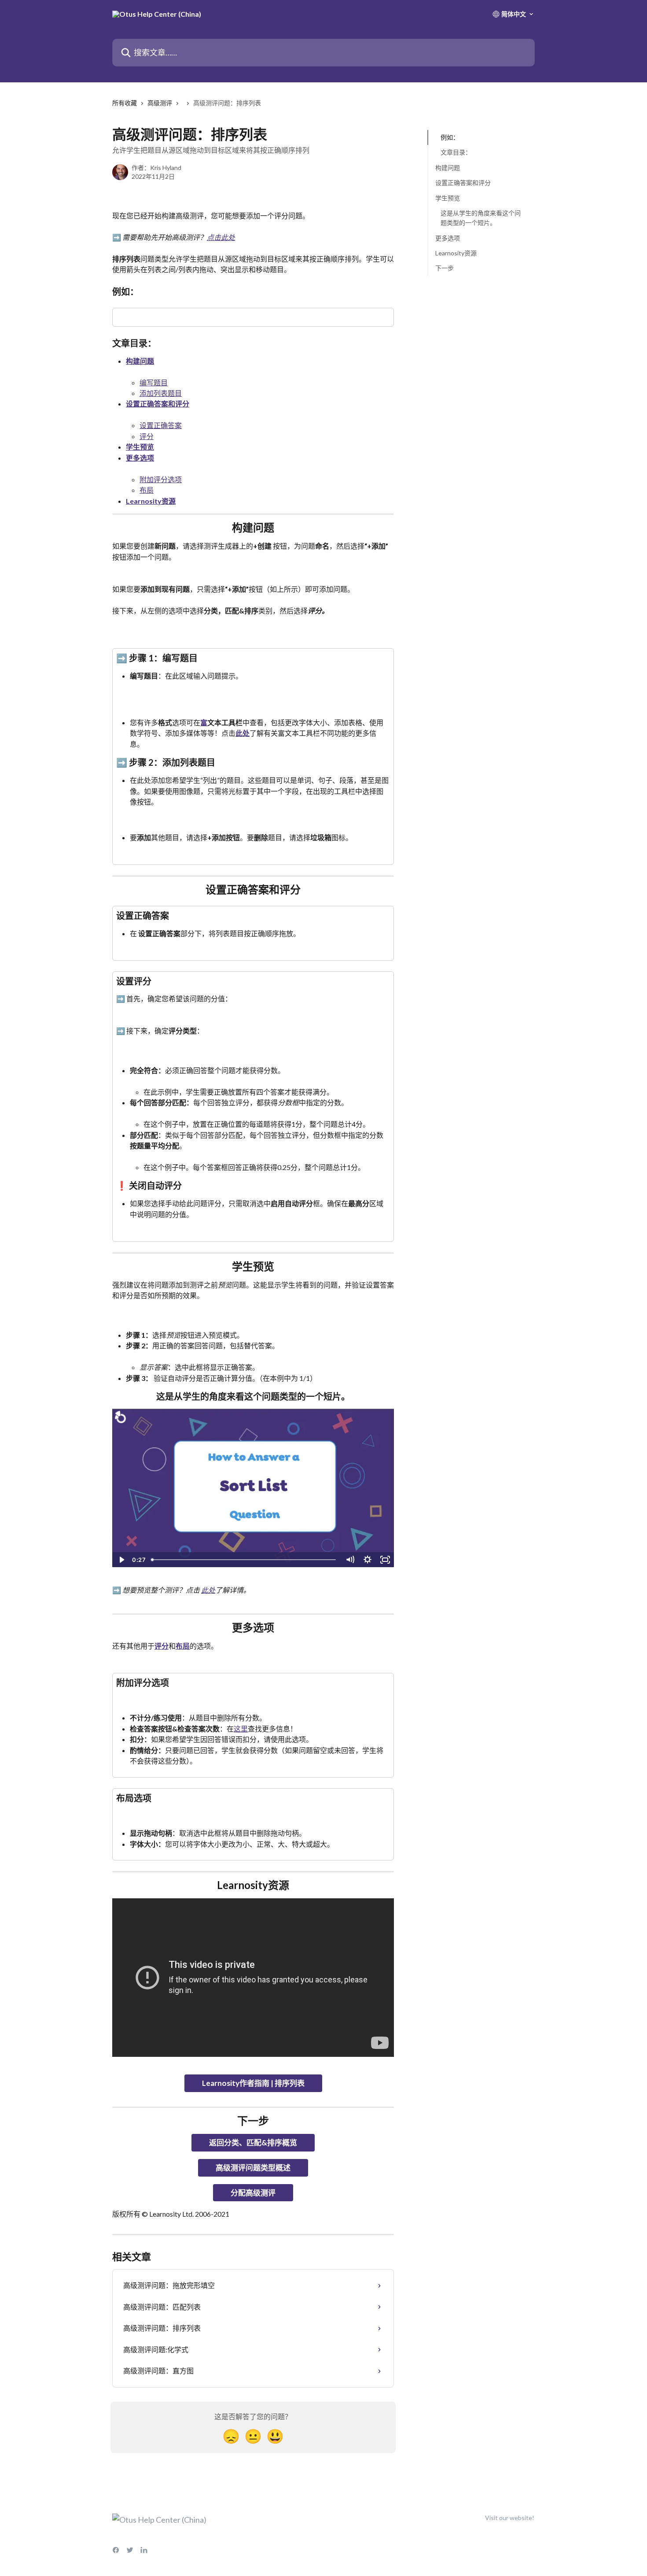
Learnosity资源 (151, 501)
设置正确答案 (161, 425)
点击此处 (221, 237)
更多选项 (140, 458)
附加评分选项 (161, 479)
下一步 (445, 268)
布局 (147, 490)
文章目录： (456, 152)
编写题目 (154, 382)
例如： (450, 137)
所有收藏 (125, 103)
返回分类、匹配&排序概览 (253, 2142)
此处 (243, 733)
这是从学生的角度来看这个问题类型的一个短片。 (481, 218)
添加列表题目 (161, 393)
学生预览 (140, 447)
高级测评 (160, 103)
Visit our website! (510, 2518)
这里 (241, 1729)
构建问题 (140, 361)
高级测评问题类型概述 (253, 2168)
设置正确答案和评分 (158, 404)
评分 (147, 436)
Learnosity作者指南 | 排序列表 (253, 2083)
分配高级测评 (253, 2193)
